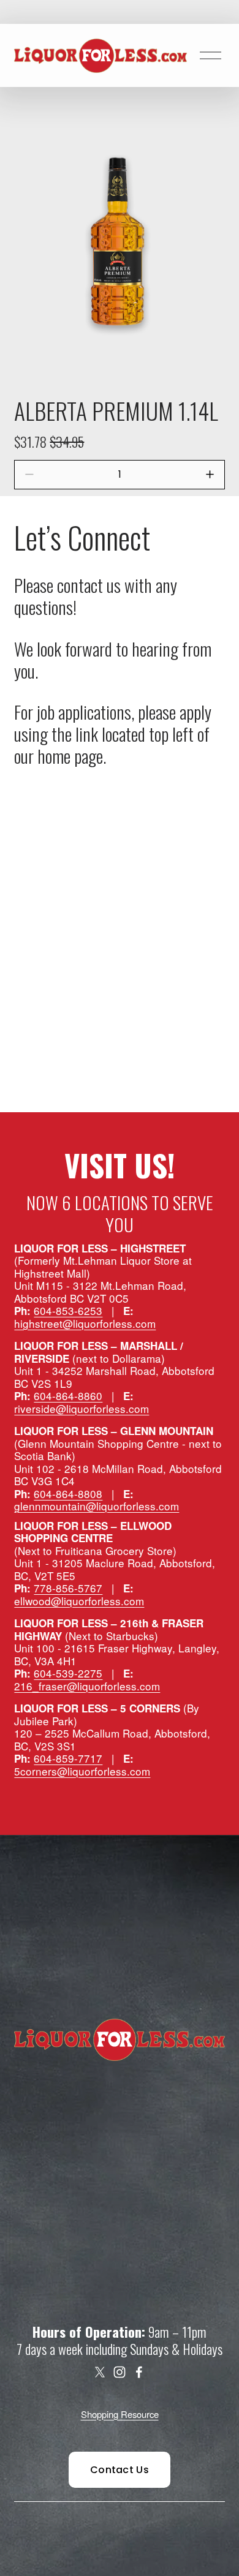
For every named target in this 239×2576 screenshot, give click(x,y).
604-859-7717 (68, 1759)
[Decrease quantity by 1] (29, 474)
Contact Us (120, 2470)
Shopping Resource (120, 2414)
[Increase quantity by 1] (210, 474)
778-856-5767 (68, 1588)
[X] (100, 2372)
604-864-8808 (68, 1494)
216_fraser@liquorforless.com (87, 1686)
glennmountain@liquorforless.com (97, 1506)
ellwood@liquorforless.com (79, 1601)
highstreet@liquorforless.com (85, 1324)
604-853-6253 (68, 1311)
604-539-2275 (68, 1674)
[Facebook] (139, 2372)
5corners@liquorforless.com (82, 1772)
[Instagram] (120, 2372)
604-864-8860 (68, 1396)
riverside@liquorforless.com (82, 1409)
